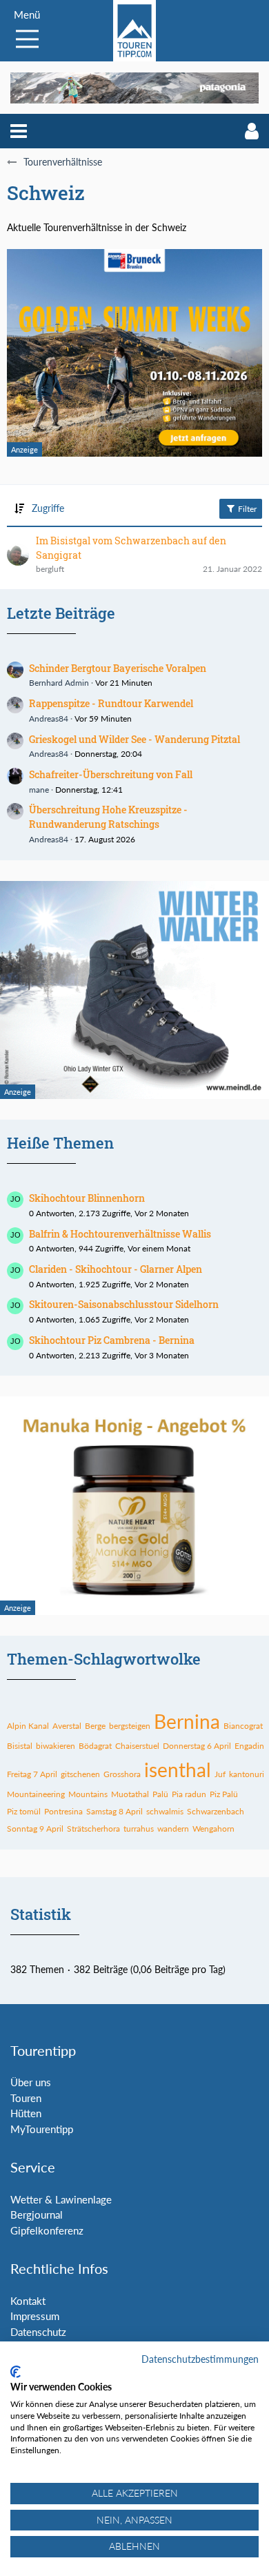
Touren (26, 2098)
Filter (246, 509)
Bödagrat (95, 1746)
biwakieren (56, 1746)
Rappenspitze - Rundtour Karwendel (111, 703)
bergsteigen (130, 1726)
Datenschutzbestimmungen (200, 2359)
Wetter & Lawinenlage (61, 2199)
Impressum (35, 2316)
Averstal (67, 1726)
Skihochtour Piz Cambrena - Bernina (112, 1340)
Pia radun (189, 1794)
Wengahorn (213, 1829)
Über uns (31, 2082)
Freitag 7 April (32, 1774)
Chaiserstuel (137, 1746)
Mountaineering (36, 1794)
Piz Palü (224, 1794)
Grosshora (122, 1774)
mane (39, 790)
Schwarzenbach (216, 1811)
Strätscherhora (93, 1829)
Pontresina (63, 1811)
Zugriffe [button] (48, 508)
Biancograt (243, 1726)
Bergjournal (37, 2215)
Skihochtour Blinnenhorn (87, 1198)
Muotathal (130, 1794)
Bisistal (20, 1746)
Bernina (187, 1721)
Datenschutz (38, 2332)
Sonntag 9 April (35, 1829)
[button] (19, 131)
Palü (160, 1794)
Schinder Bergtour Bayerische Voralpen (118, 668)
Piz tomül (24, 1811)
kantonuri (247, 1774)
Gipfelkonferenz (47, 2230)
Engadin (249, 1746)
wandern (173, 1829)
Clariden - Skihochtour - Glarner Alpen (116, 1269)
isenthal (178, 1770)
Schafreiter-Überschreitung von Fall (111, 774)
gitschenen (80, 1774)
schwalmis (165, 1811)
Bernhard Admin (59, 683)
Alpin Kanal (28, 1726)
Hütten (26, 2113)
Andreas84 (49, 719)
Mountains (88, 1794)
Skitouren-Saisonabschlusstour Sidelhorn (124, 1304)
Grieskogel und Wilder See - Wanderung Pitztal (134, 739)
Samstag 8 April (114, 1811)
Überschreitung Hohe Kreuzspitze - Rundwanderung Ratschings (108, 817)
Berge (95, 1726)
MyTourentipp (42, 2129)
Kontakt (28, 2301)
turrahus (139, 1829)
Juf (220, 1774)
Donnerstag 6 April (197, 1746)
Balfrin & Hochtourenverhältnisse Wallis (120, 1234)
